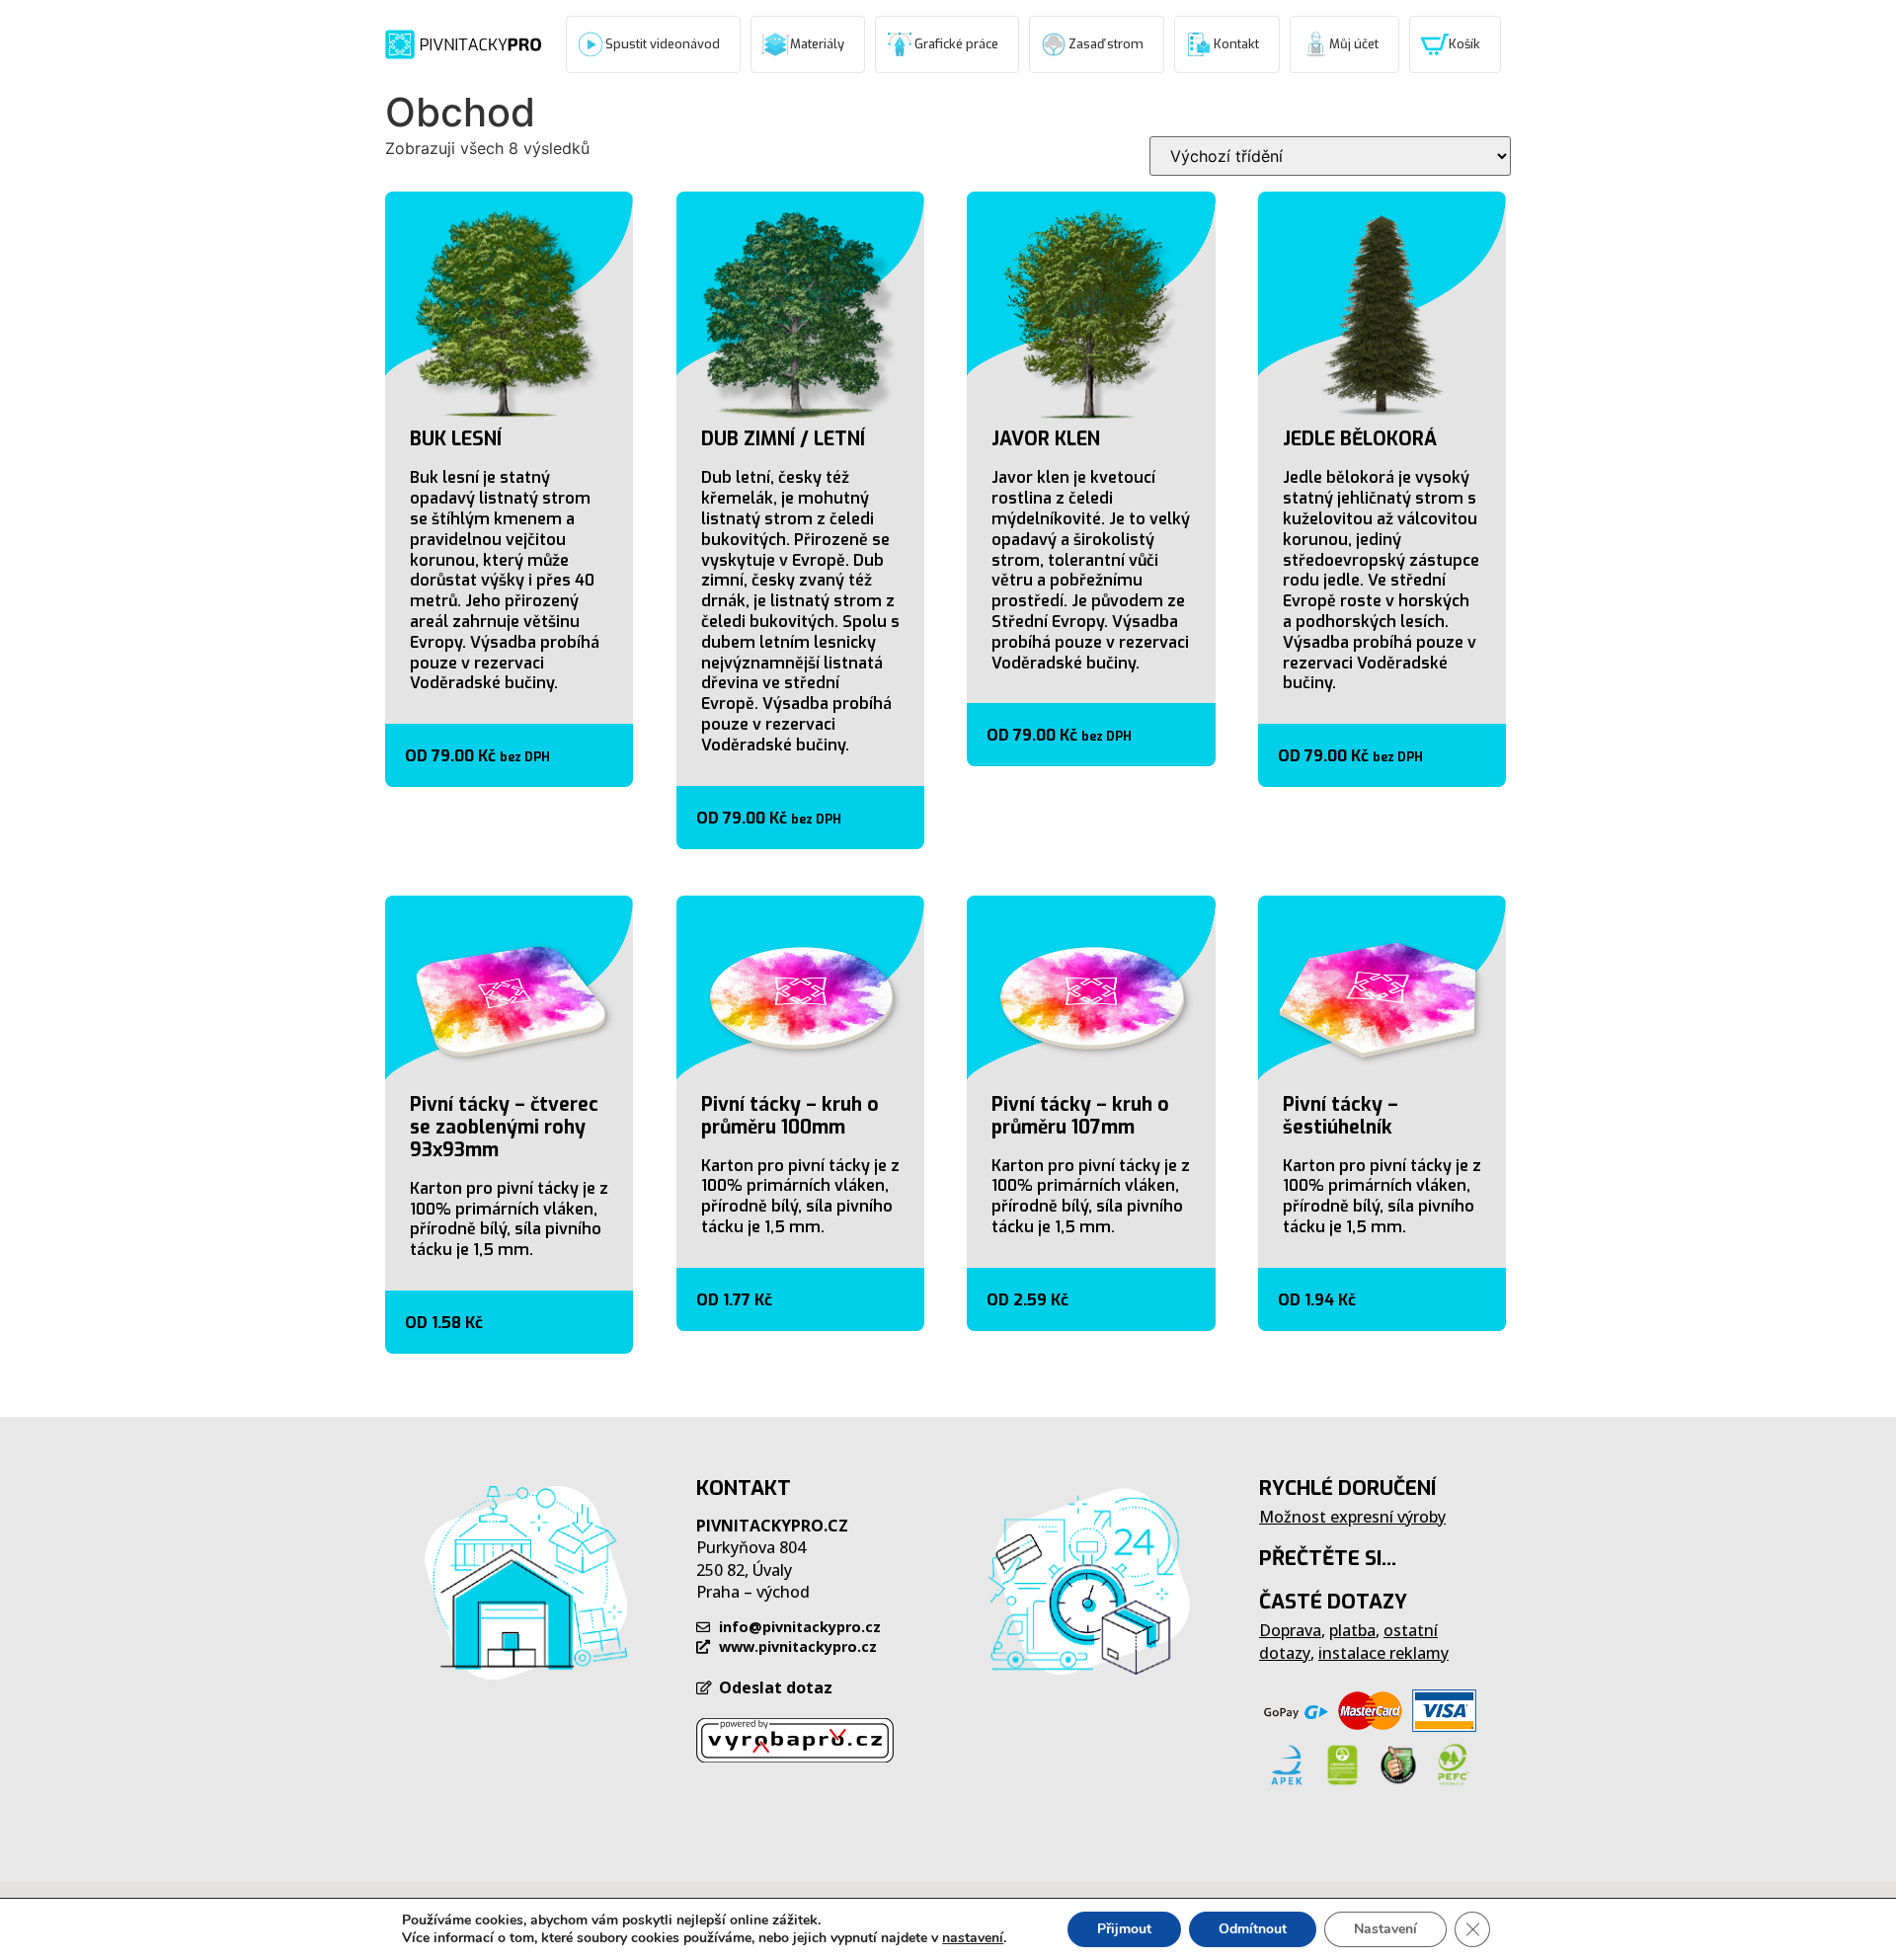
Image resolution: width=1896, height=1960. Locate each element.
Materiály (817, 44)
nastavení (973, 1938)
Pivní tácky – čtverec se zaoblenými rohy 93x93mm (504, 1127)
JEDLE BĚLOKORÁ (1360, 439)
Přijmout (1124, 1929)
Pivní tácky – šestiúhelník (1341, 1116)
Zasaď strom (1106, 44)
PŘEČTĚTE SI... (1328, 1558)
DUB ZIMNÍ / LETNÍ (783, 439)
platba (1352, 1630)
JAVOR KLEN (1046, 439)
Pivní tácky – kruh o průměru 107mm (1080, 1116)
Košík (1464, 44)
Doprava (1290, 1630)
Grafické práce (956, 44)
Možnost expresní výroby (1352, 1517)
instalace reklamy (1383, 1653)
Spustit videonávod (663, 44)
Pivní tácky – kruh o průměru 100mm (790, 1116)
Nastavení (1385, 1929)
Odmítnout (1253, 1929)
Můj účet (1354, 44)
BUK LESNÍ (456, 439)
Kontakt (1236, 44)
